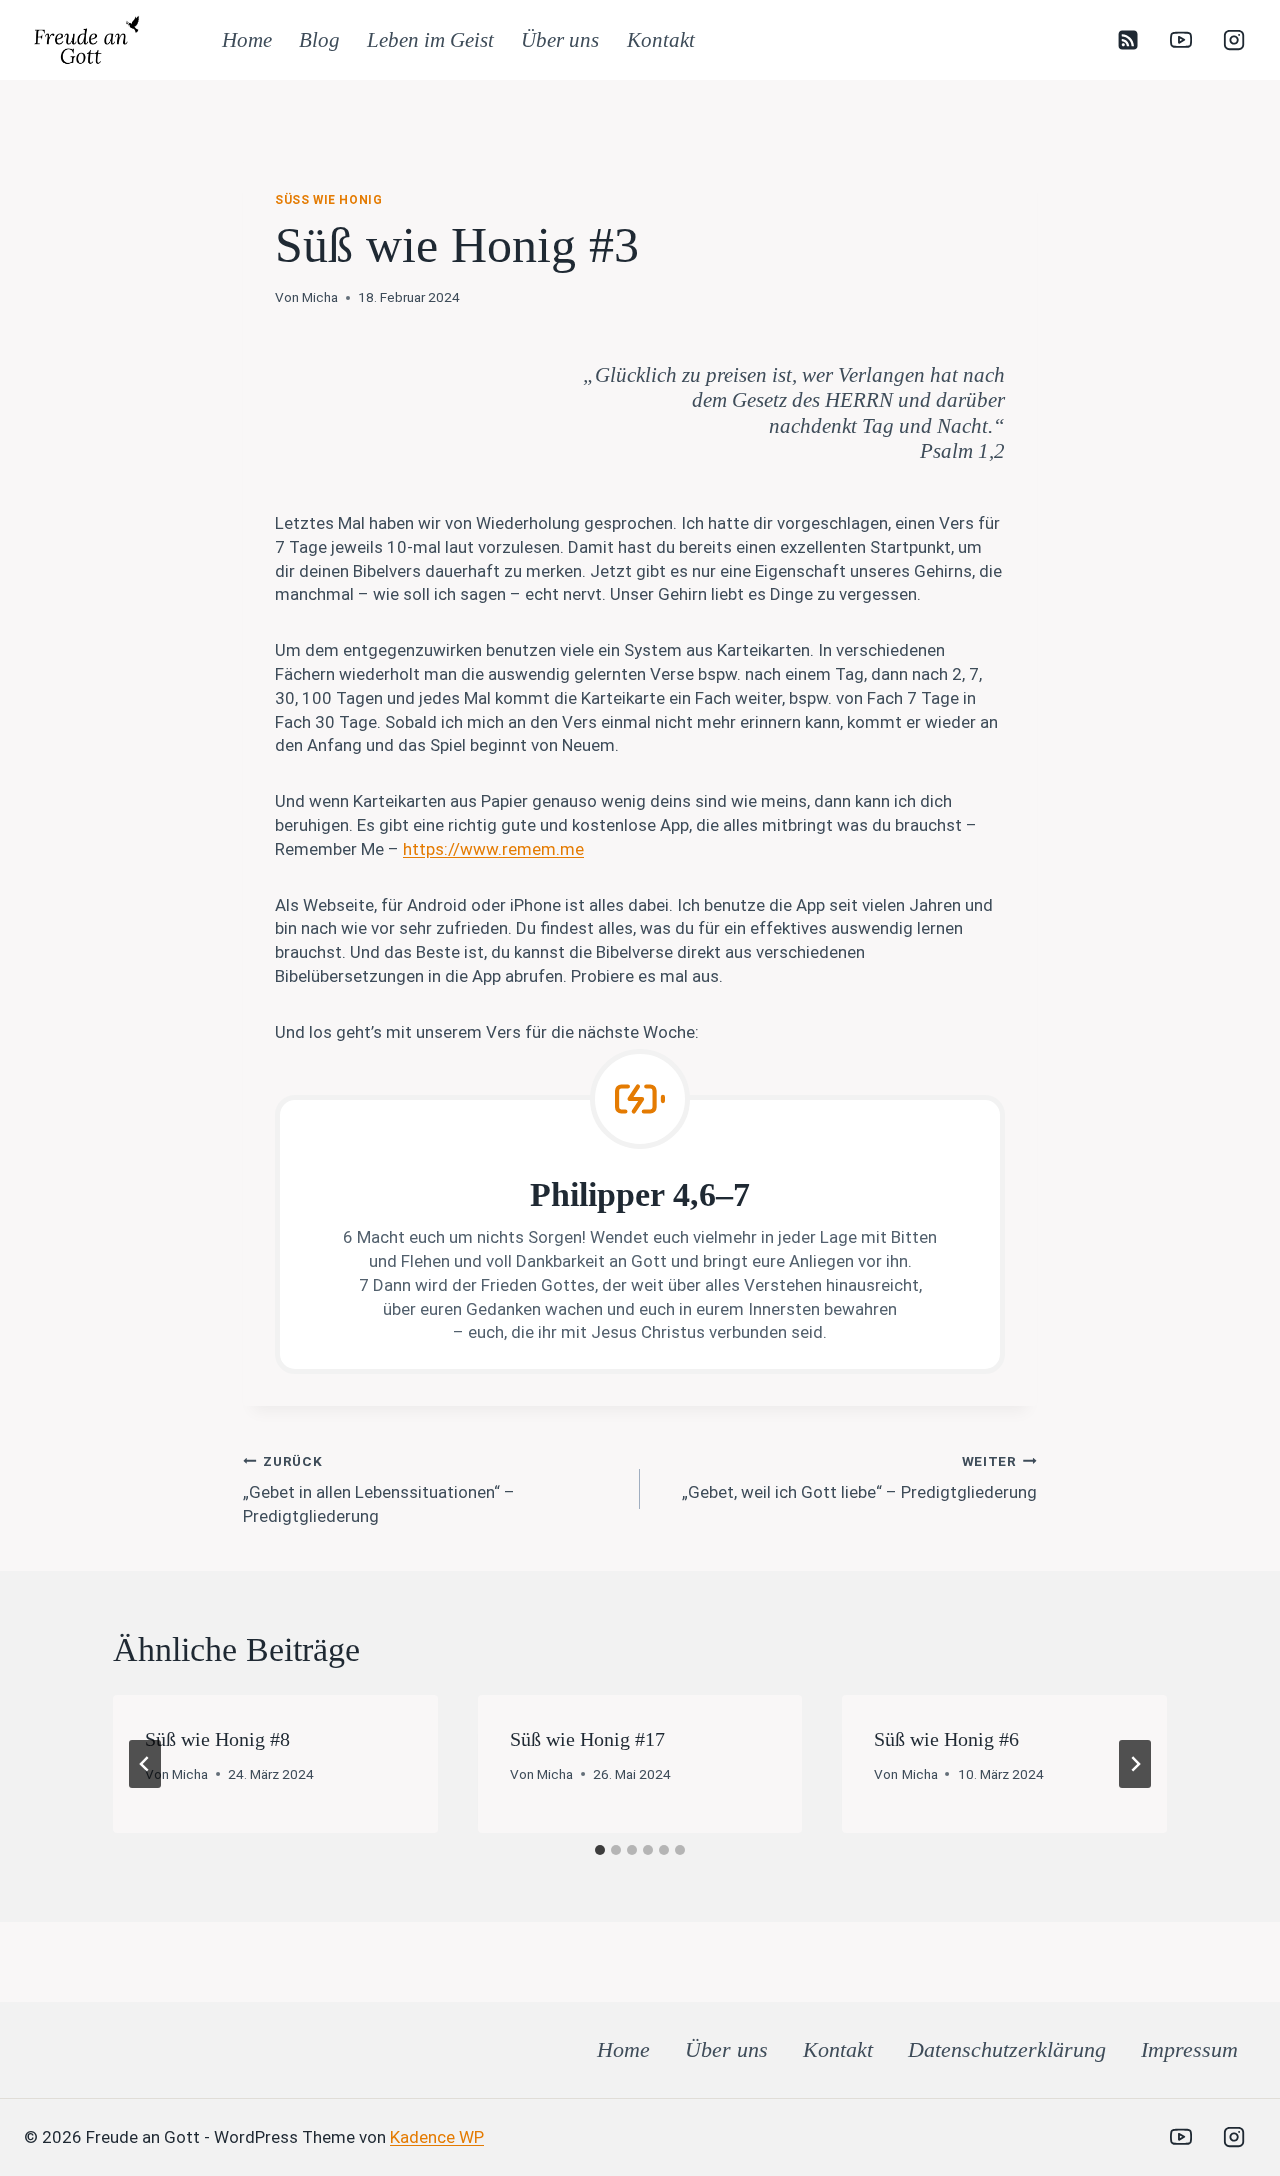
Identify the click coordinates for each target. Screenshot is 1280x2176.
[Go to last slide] (145, 1764)
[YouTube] (1181, 40)
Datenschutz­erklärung (1007, 2049)
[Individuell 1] (1075, 2137)
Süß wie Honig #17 (587, 1739)
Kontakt (661, 40)
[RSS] (1128, 40)
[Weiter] (1135, 1764)
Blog (319, 40)
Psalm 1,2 (962, 451)
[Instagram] (1234, 40)
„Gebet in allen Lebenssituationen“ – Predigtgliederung (379, 1489)
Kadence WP (437, 2137)
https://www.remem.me (493, 849)
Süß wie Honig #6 (946, 1739)
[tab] (600, 1850)
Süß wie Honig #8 (217, 1739)
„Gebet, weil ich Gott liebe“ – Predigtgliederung (859, 1477)
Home (247, 40)
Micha (320, 297)
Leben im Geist (430, 40)
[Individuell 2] (1128, 2137)
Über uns (560, 40)
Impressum (1189, 2049)
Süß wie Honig (328, 200)
